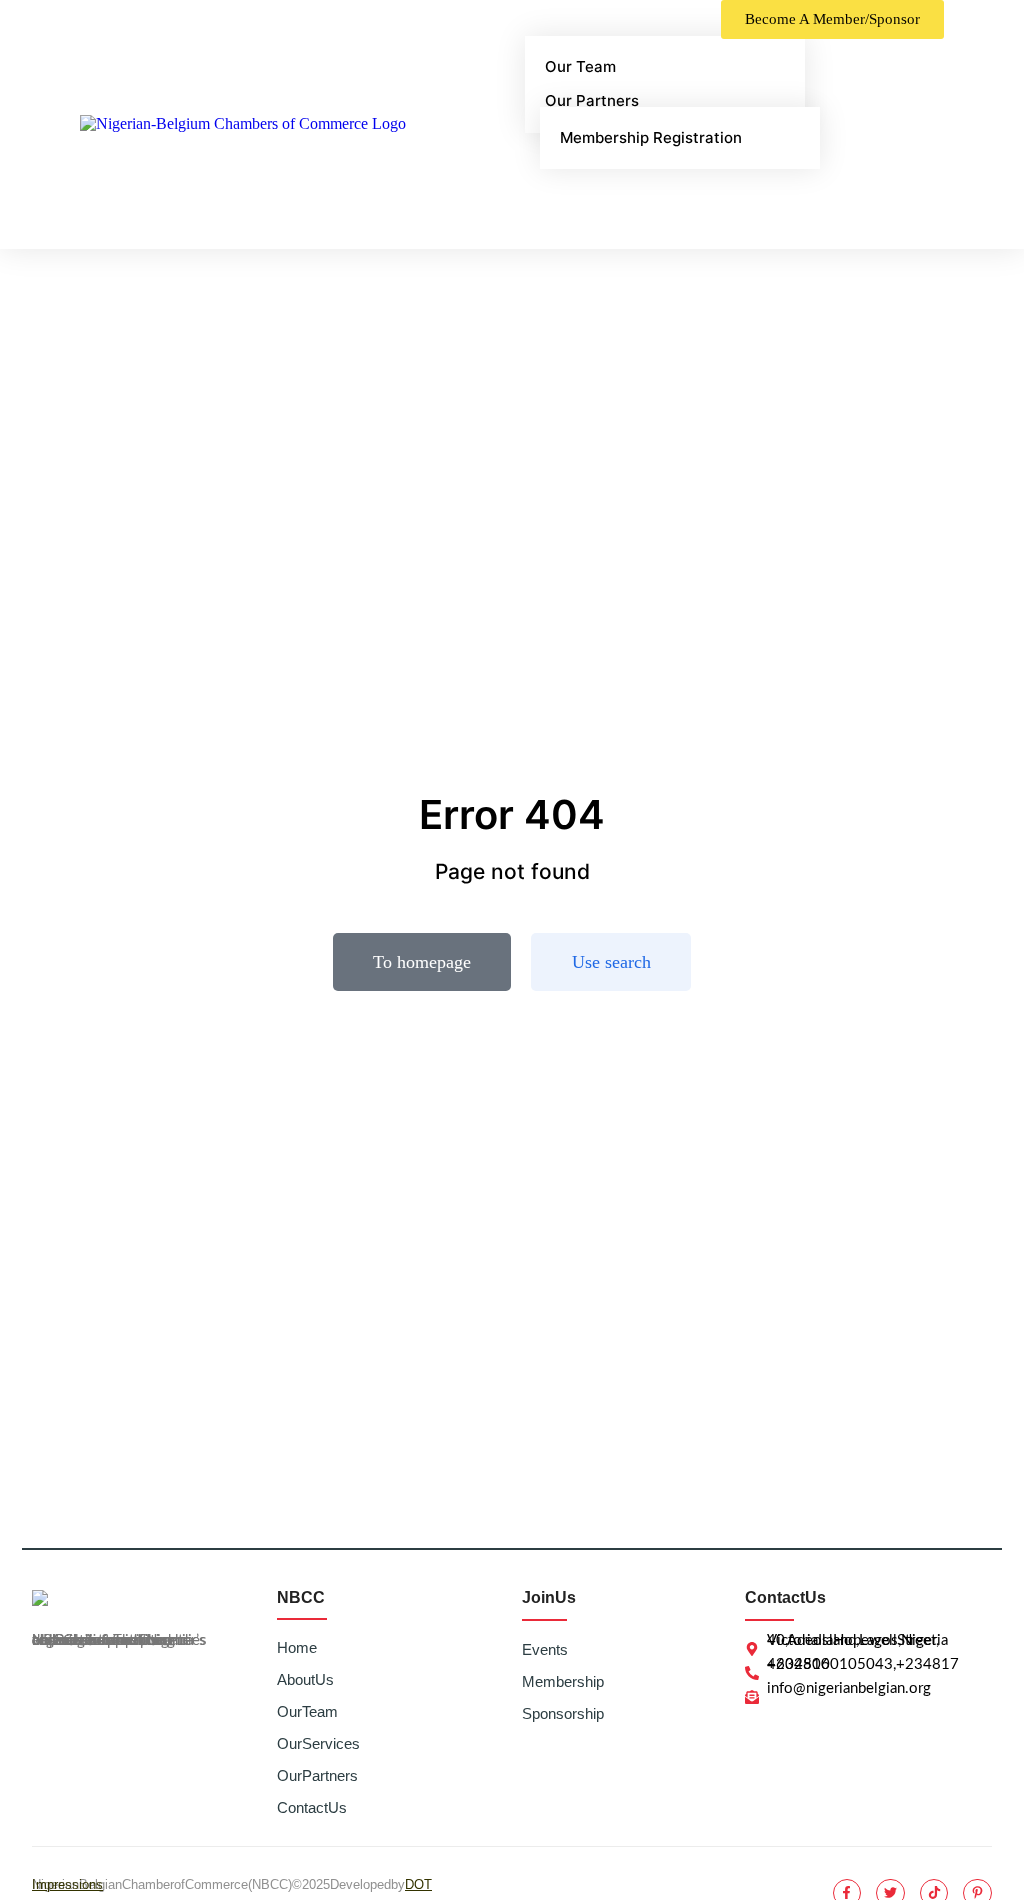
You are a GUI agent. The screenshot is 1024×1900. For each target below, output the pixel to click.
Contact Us (312, 1807)
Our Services (318, 1743)
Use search (611, 962)
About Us (305, 1679)
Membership (563, 1681)
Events (545, 1649)
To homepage (422, 962)
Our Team (307, 1711)
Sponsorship (563, 1713)
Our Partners (317, 1775)
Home (297, 1647)
